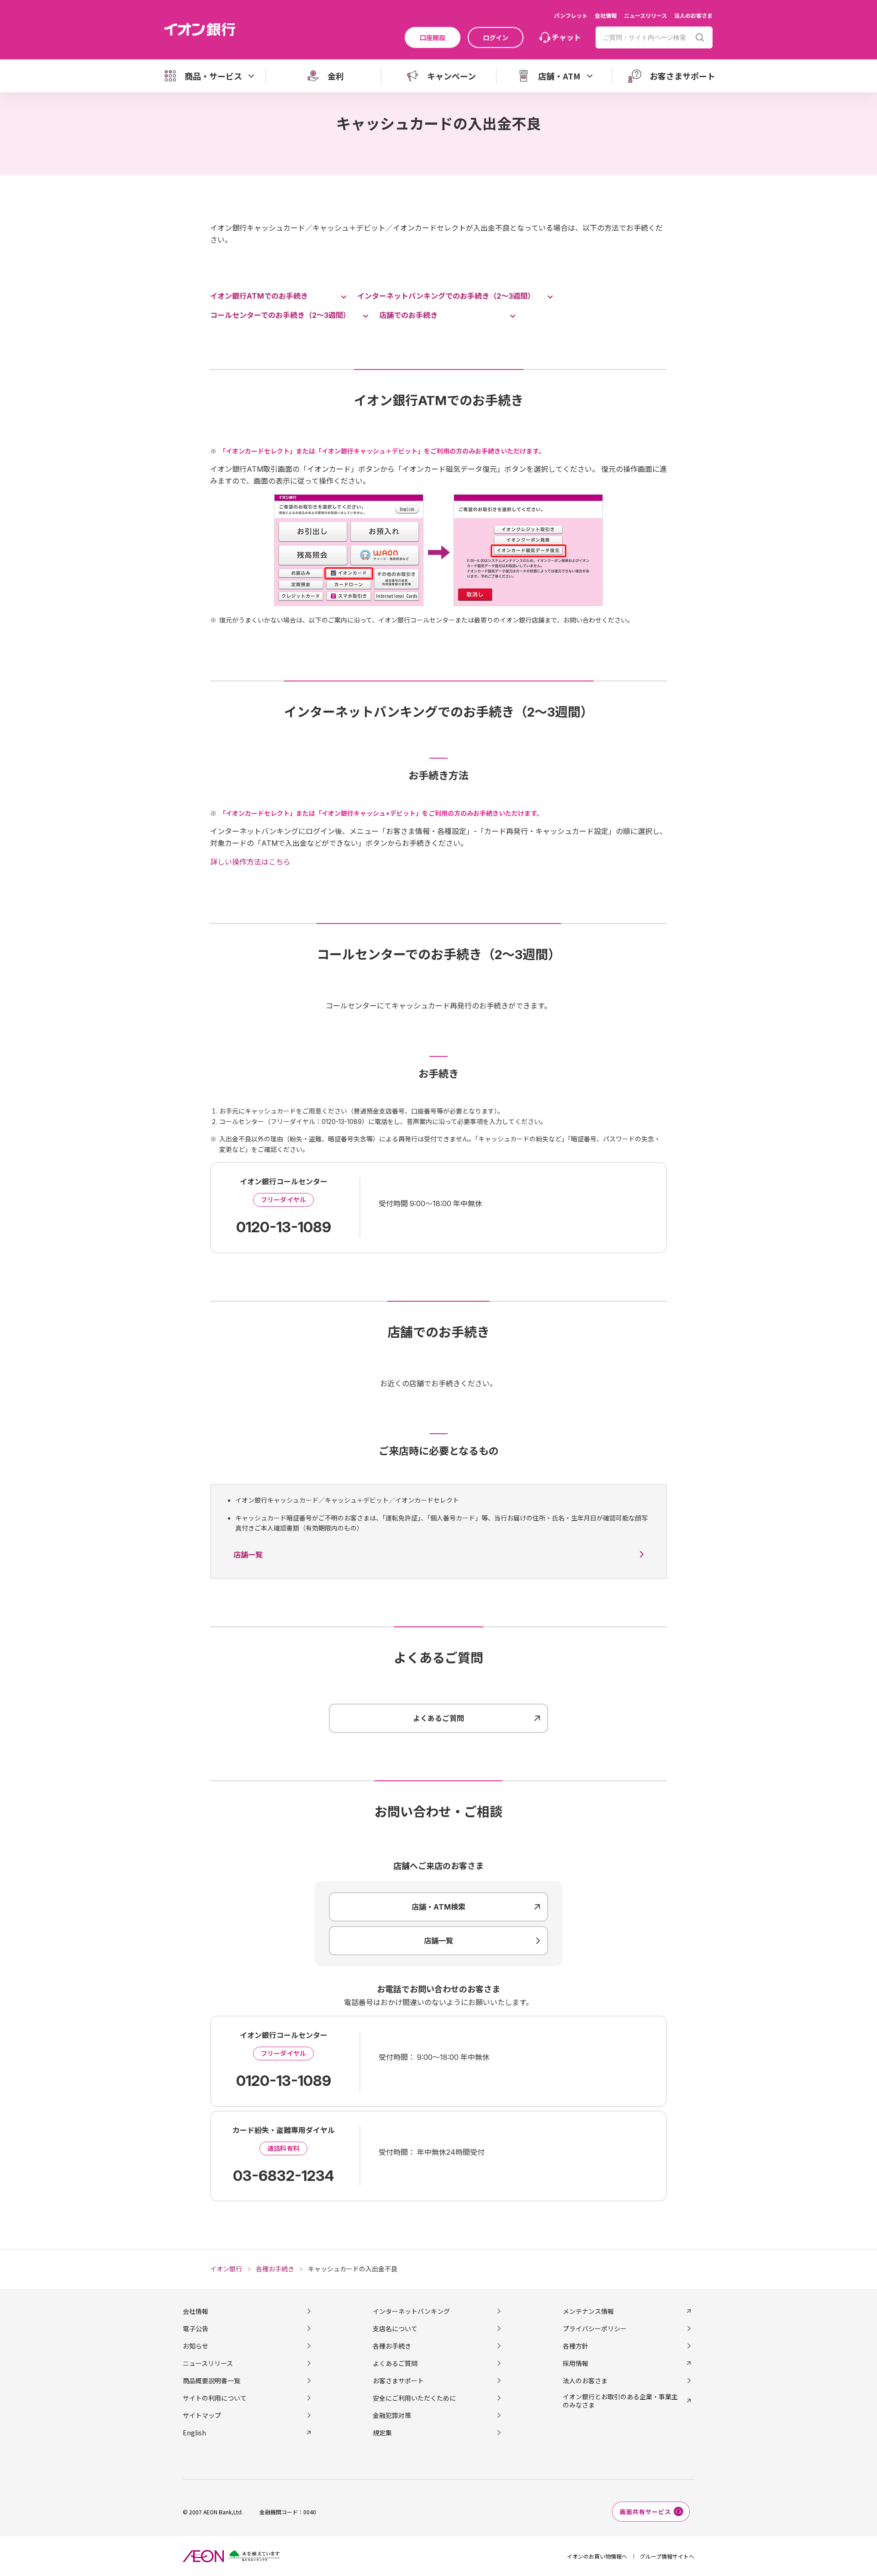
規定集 (382, 2433)
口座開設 (433, 37)
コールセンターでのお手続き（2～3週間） (280, 315)
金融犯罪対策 (392, 2415)
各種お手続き (392, 2346)
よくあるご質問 (395, 2363)
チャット (566, 37)
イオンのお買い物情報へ (597, 2556)
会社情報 (606, 15)
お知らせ (195, 2346)
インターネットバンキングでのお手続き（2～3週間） (446, 296)
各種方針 (576, 2346)
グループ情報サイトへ (667, 2556)
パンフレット (571, 15)
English (194, 2433)
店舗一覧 (248, 1555)
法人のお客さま (693, 15)
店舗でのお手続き (408, 315)
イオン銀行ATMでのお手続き (259, 296)
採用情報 (576, 2363)
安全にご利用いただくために (414, 2398)
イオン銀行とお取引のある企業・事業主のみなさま (620, 2401)
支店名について (395, 2328)
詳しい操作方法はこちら (250, 862)
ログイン (496, 37)
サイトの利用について (215, 2398)
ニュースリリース (645, 15)
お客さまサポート (398, 2381)
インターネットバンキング (411, 2311)
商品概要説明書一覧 (211, 2381)
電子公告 (195, 2328)
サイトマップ (202, 2415)
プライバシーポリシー (595, 2328)
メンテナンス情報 (588, 2311)
